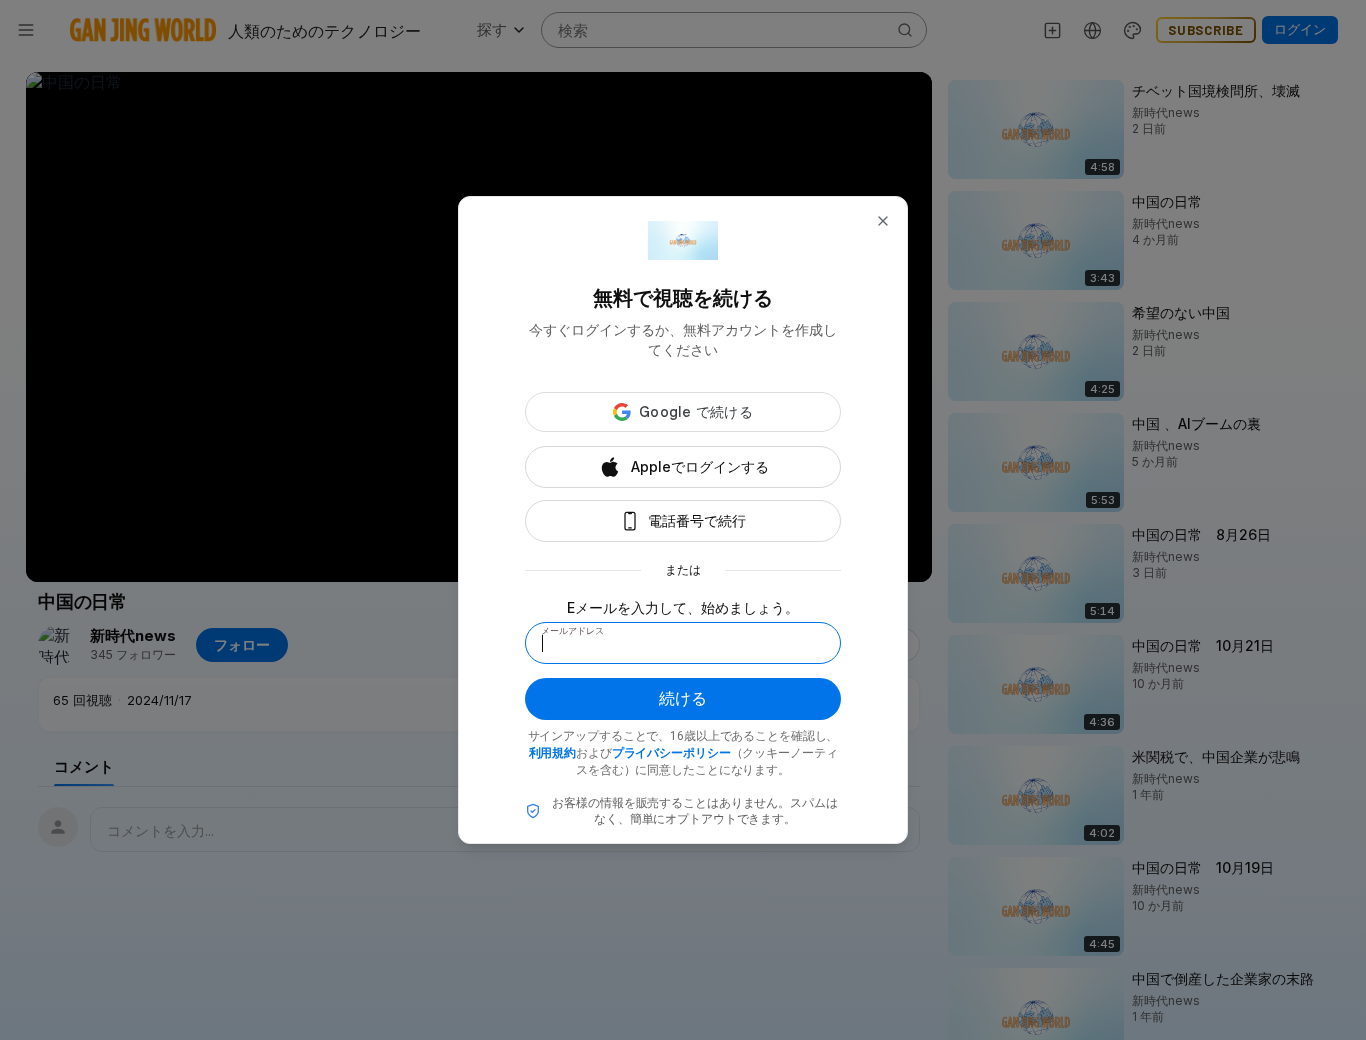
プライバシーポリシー (671, 753)
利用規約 (553, 753)
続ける (683, 698)
